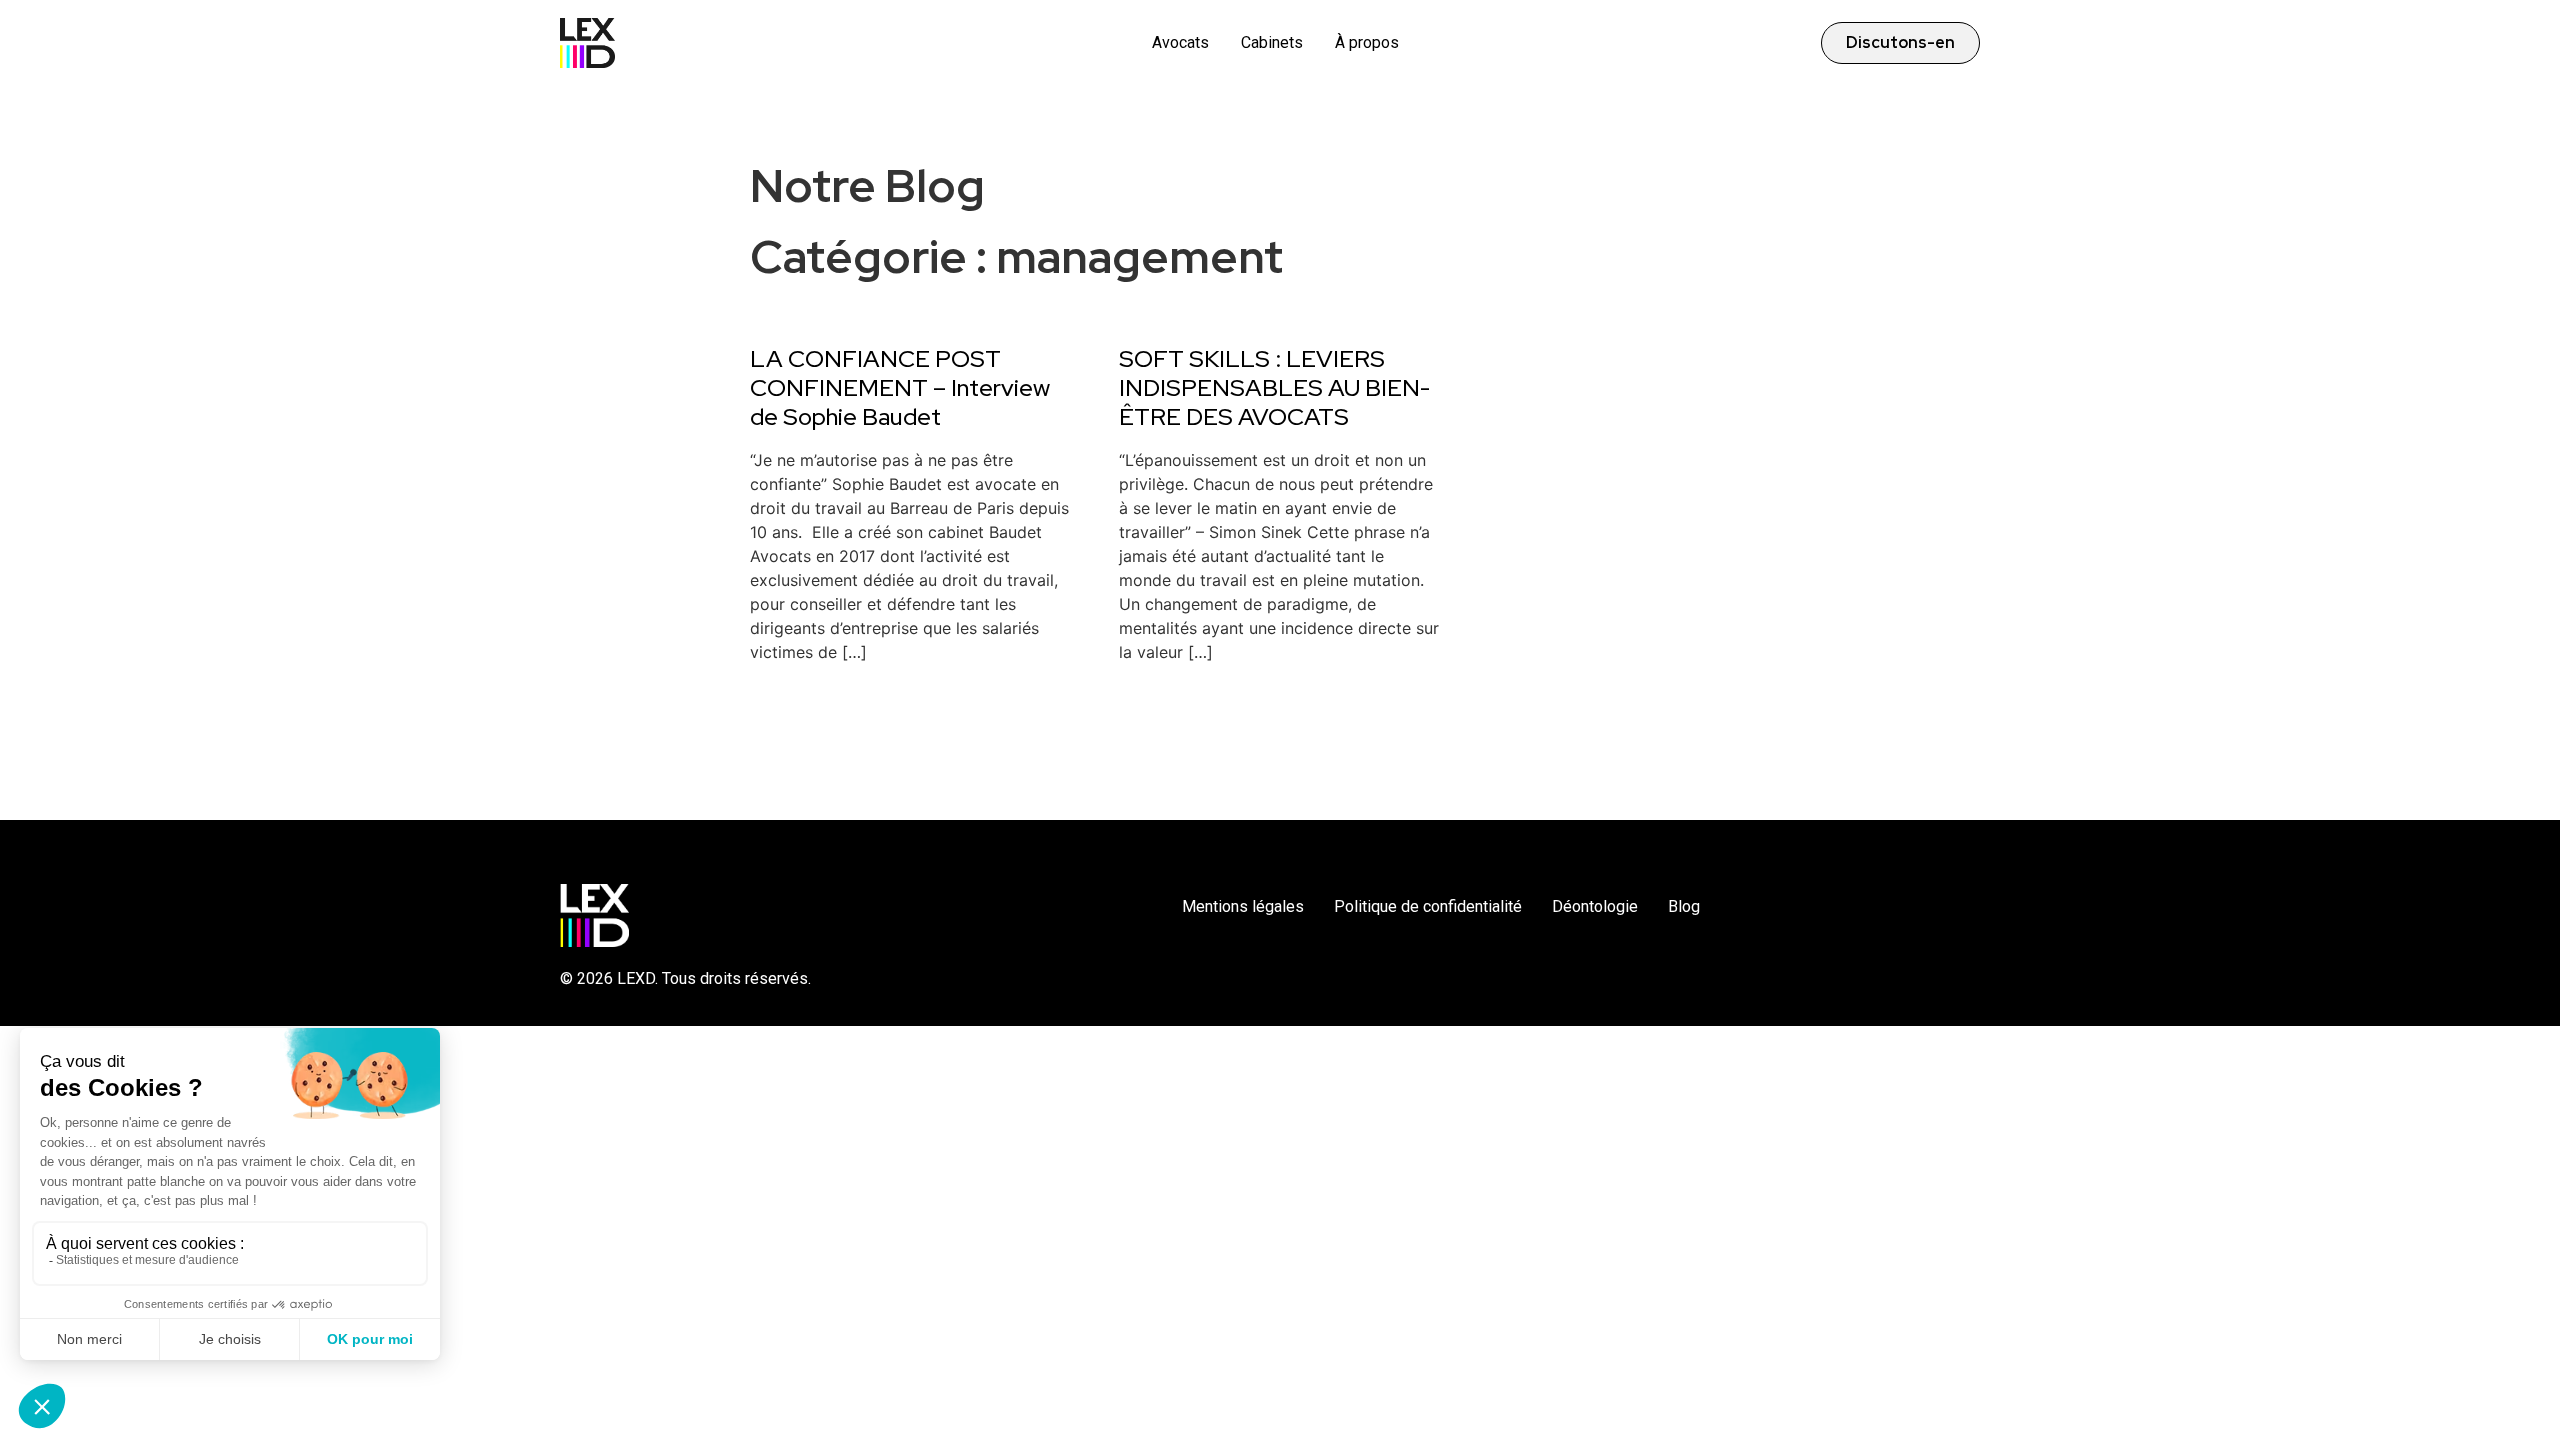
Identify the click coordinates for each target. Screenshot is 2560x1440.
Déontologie (1595, 906)
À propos (1367, 42)
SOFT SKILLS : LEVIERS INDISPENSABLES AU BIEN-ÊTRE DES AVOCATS (1274, 387)
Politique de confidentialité (1428, 906)
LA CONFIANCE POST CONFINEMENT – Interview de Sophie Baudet (900, 387)
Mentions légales (1243, 906)
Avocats (1180, 42)
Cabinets (1272, 42)
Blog (1684, 906)
